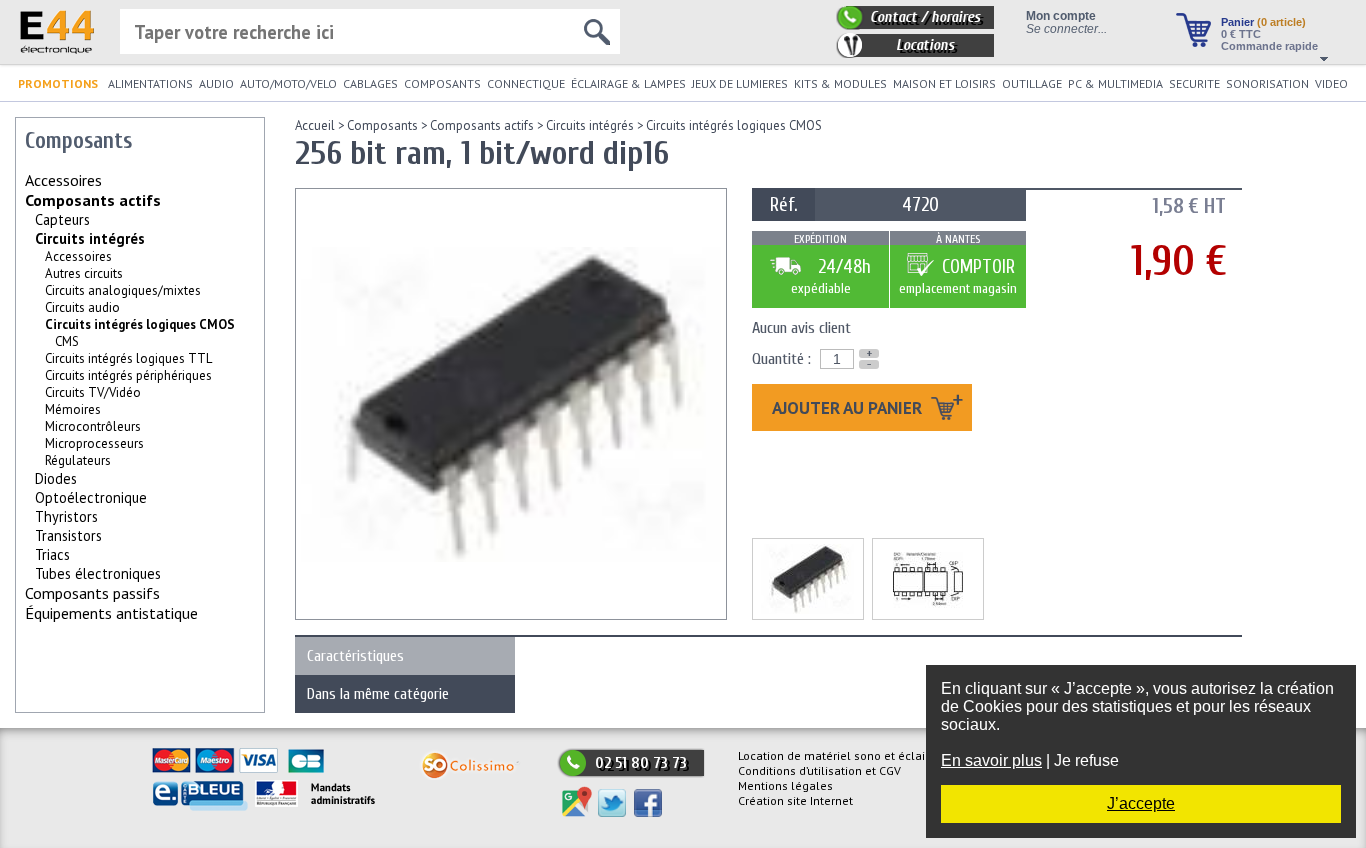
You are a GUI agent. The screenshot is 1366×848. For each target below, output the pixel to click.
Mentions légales (785, 785)
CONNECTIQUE (526, 83)
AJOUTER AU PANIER (849, 407)
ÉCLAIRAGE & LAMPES (628, 83)
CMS (67, 341)
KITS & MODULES (840, 83)
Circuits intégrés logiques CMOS (734, 125)
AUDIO (216, 83)
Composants (382, 125)
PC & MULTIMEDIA (1115, 83)
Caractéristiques (355, 656)
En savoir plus (991, 760)
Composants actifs (93, 200)
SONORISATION (1267, 83)
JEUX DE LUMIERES (740, 83)
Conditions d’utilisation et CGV (819, 770)
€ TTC (1241, 34)
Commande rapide (1269, 46)
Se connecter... (1066, 28)
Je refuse (1086, 760)
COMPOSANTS (442, 83)
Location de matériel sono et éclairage (844, 755)
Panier (1263, 22)
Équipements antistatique (111, 613)
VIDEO (1331, 83)
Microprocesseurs (94, 443)
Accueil (315, 125)
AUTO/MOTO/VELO (288, 83)
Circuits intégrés (90, 238)
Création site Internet (795, 800)
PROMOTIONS (58, 83)
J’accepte (1141, 803)
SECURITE (1194, 83)
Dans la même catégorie (378, 694)
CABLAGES (370, 83)
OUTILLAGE (1032, 83)
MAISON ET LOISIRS (944, 83)
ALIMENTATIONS (150, 83)
